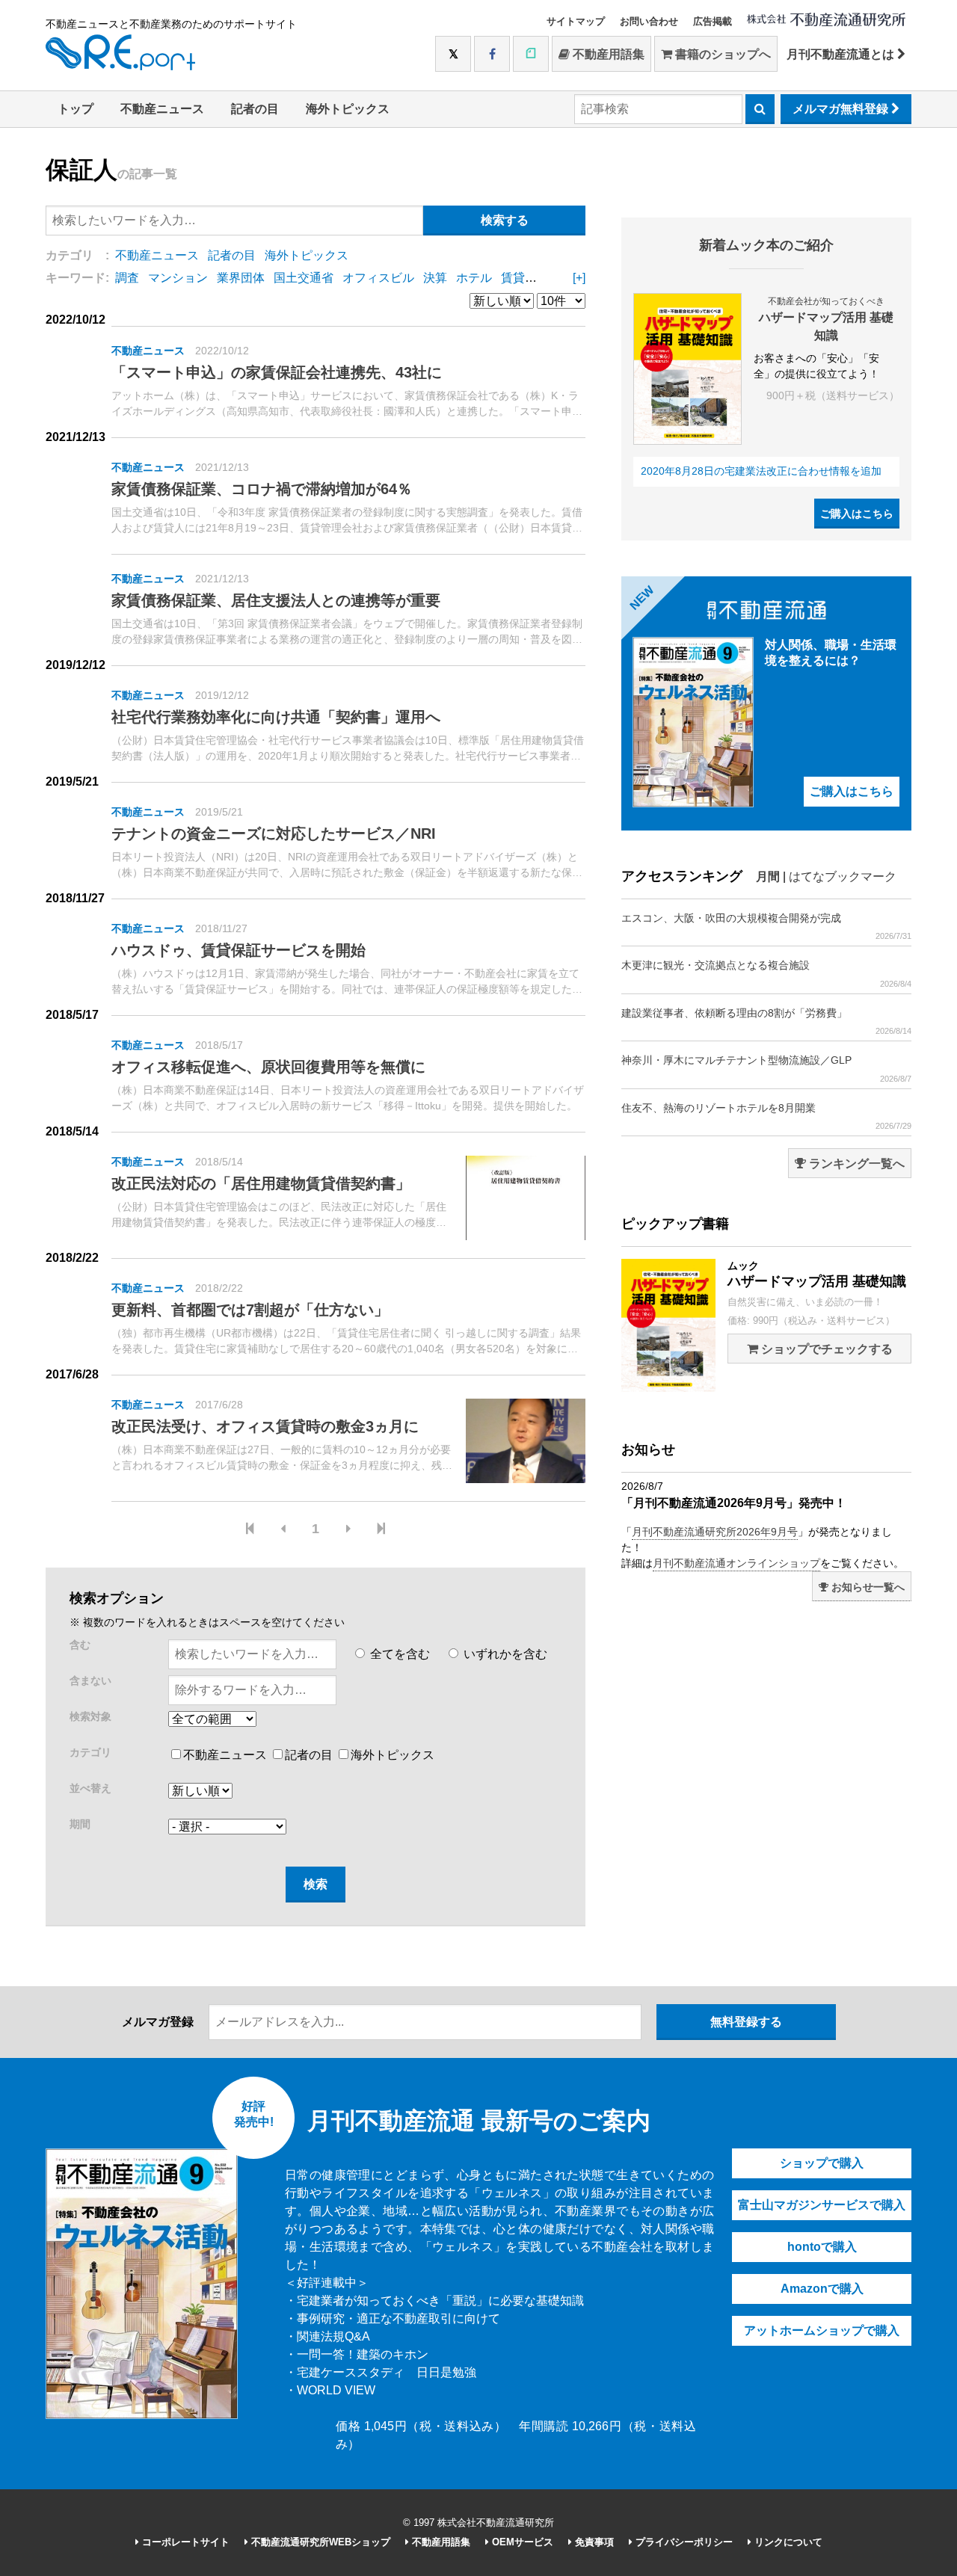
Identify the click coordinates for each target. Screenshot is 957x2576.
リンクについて (787, 2542)
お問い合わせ (649, 21)
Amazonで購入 (822, 2289)
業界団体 (241, 278)
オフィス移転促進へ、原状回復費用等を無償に (268, 1067)
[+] (579, 278)
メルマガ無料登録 (842, 109)
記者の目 (255, 109)
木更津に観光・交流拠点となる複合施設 (766, 973)
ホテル (474, 278)
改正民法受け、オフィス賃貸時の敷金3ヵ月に (265, 1426)
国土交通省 (304, 278)
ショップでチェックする (825, 1349)
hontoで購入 (822, 2247)
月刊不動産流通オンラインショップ (736, 1563)
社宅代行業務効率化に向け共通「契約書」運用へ (276, 717)
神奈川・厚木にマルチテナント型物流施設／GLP (766, 1068)
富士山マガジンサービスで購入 (822, 2205)
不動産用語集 (607, 54)
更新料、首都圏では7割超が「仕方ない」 (250, 1310)
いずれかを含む (504, 1654)
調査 (127, 278)
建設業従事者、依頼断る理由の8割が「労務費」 (766, 1021)
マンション (178, 278)
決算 (435, 278)
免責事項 (593, 2542)
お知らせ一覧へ (867, 1587)
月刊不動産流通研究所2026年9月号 (715, 1532)
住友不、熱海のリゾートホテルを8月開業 (766, 1116)
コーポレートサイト (184, 2542)
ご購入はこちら (857, 514)
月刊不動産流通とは (842, 54)
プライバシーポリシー (683, 2542)
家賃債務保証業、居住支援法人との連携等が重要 (276, 600)
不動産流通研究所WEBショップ (319, 2542)
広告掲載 (713, 21)
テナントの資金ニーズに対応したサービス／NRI (274, 833)
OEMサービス (521, 2542)
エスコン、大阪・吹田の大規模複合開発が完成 (766, 926)
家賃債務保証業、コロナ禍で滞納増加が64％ (262, 489)
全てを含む (399, 1654)
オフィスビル (378, 278)
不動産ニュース (162, 109)
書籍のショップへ (721, 54)
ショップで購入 (822, 2163)
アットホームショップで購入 (822, 2330)
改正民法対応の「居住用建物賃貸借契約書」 (261, 1183)
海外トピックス (348, 109)
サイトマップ (576, 21)
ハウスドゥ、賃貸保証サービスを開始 (239, 950)
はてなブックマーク (843, 876)
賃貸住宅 (525, 278)
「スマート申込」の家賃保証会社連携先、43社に (277, 372)
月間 (768, 876)
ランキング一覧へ (855, 1164)
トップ (76, 109)
